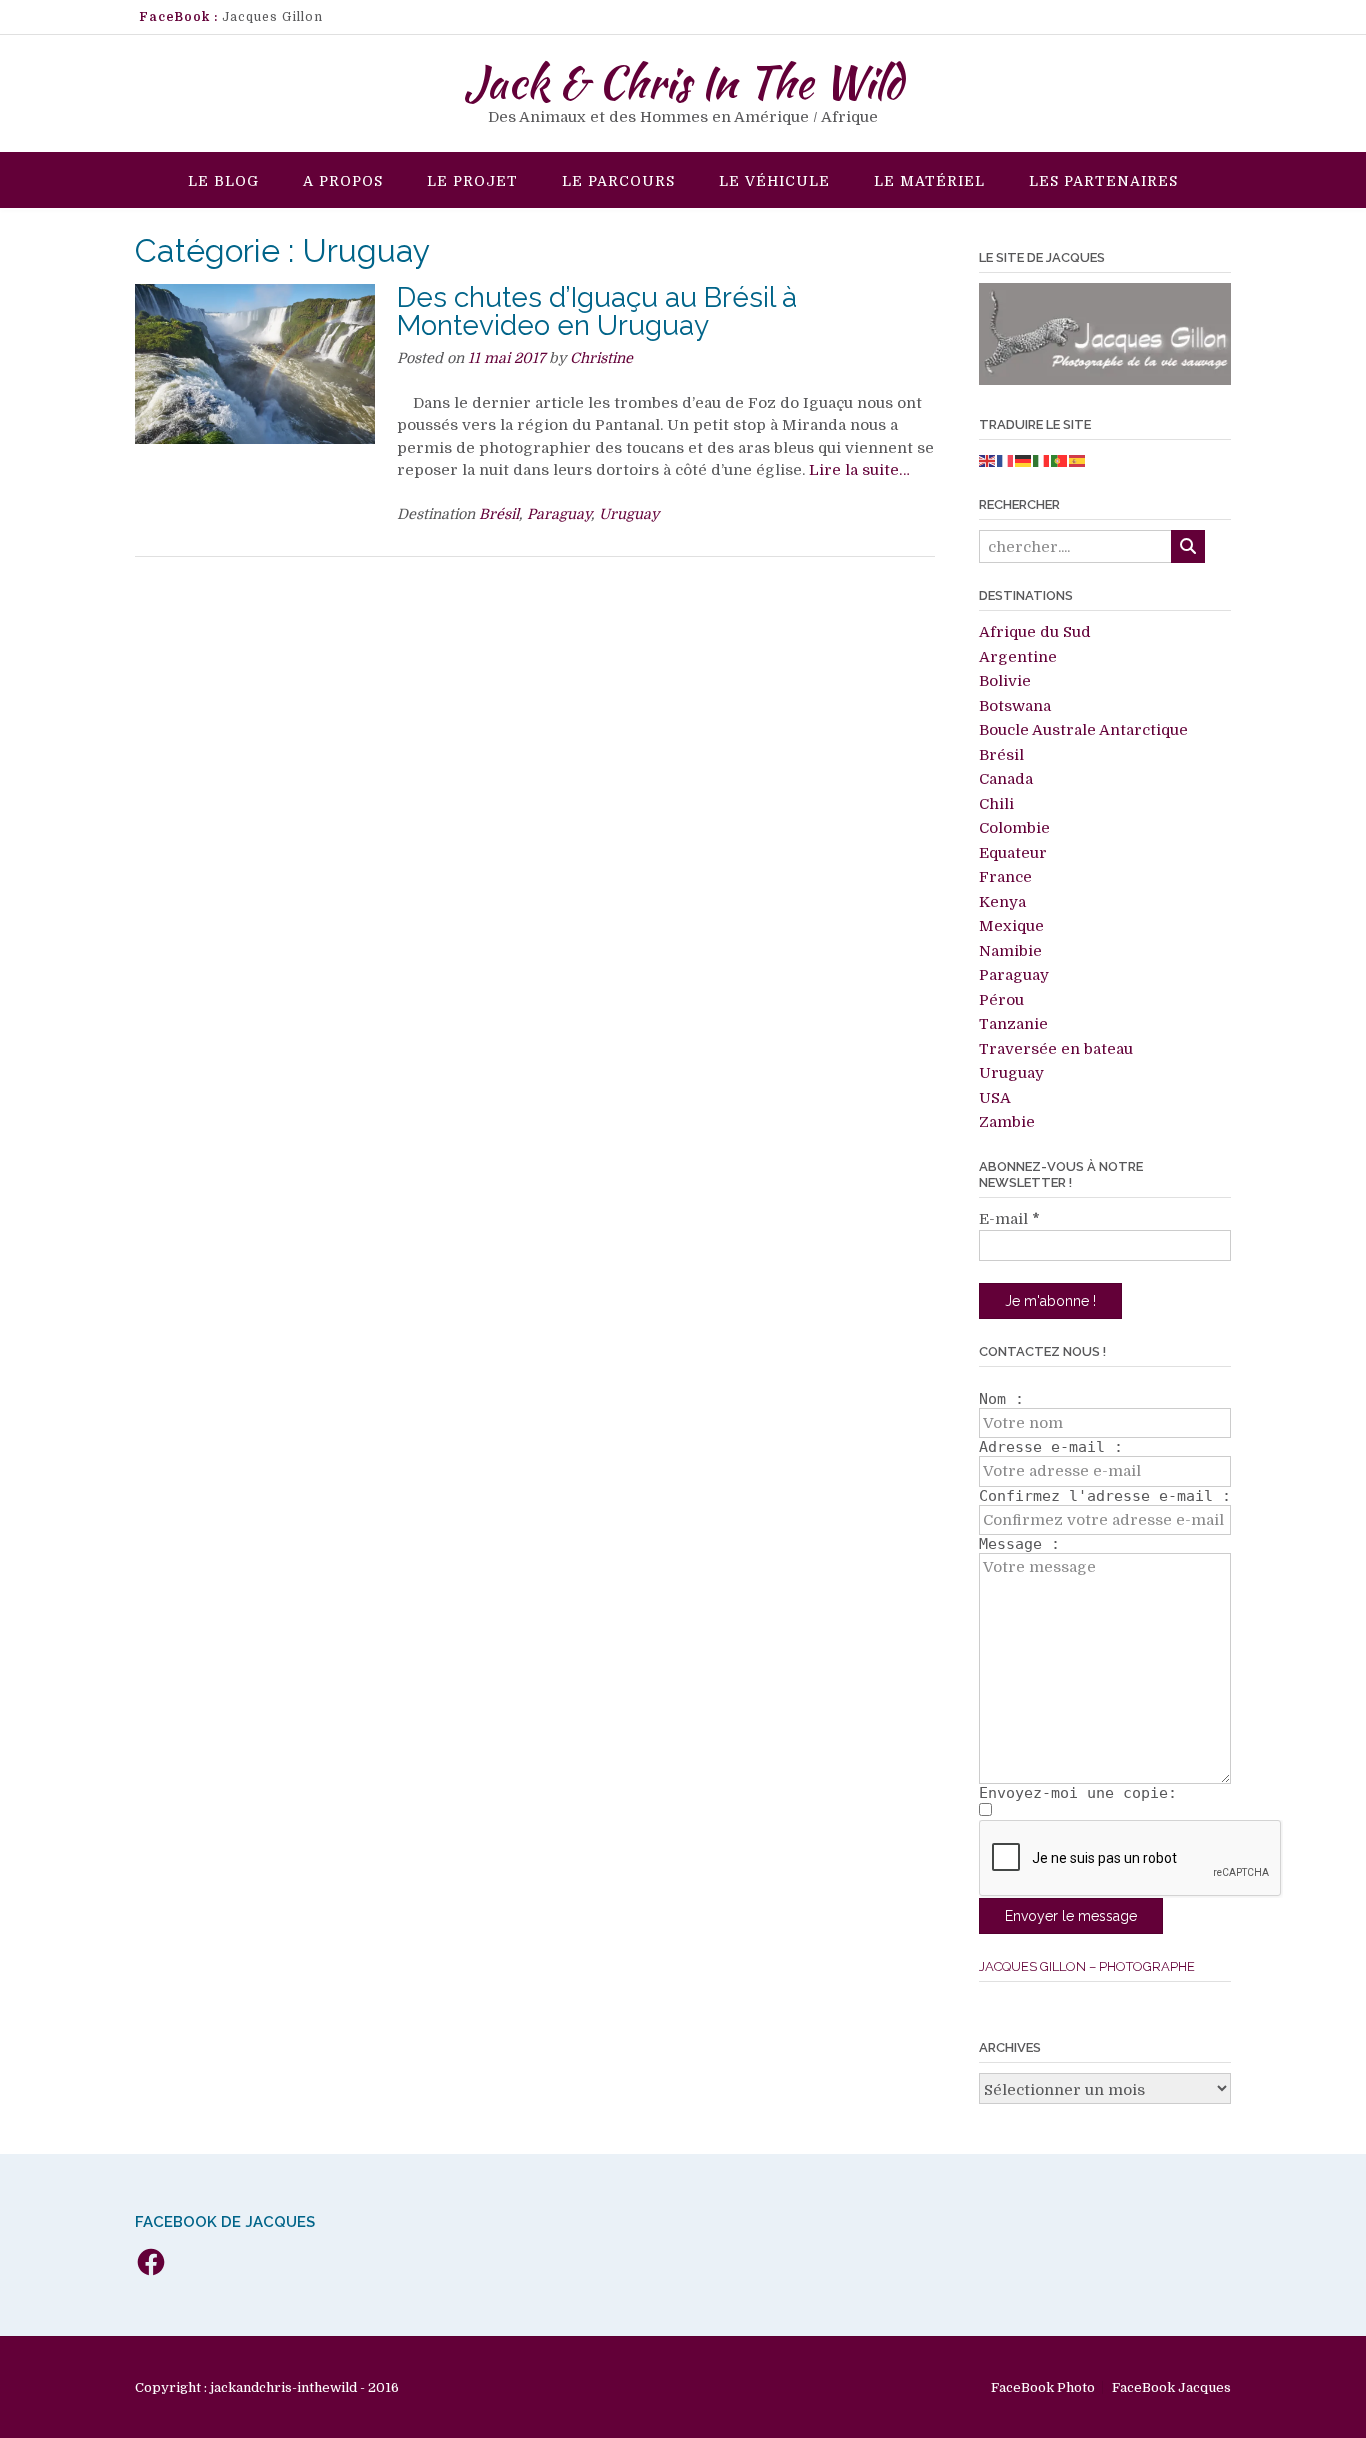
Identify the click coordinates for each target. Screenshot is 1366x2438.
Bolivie (1005, 681)
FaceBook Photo (1043, 2387)
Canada (1006, 779)
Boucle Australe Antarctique (1083, 730)
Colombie (1014, 828)
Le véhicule (774, 181)
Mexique (1011, 926)
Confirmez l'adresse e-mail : (1105, 1496)
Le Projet (472, 181)
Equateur (1013, 853)
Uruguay (629, 514)
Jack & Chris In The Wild (683, 82)
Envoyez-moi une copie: (1078, 1793)
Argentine (1018, 657)
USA (995, 1098)
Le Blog (223, 181)
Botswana (1015, 706)
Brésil (499, 514)
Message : (1019, 1544)
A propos (343, 181)
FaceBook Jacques (1171, 2387)
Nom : (1001, 1399)
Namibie (1010, 951)
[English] (988, 461)
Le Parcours (618, 181)
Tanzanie (1013, 1024)
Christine (601, 358)
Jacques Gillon (272, 17)
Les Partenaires (1103, 181)
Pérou (1001, 1000)
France (1005, 877)
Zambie (1007, 1122)
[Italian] (1042, 461)
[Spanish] (1078, 461)
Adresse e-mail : (1051, 1447)
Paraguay (559, 514)
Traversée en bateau (1056, 1049)
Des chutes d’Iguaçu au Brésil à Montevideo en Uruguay (597, 311)
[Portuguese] (1060, 461)
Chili (996, 804)
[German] (1024, 461)
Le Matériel (929, 181)
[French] (1006, 461)
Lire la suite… (859, 470)
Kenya (1002, 902)
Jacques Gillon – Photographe (1087, 1966)
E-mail (1009, 1219)
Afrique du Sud (1035, 632)
